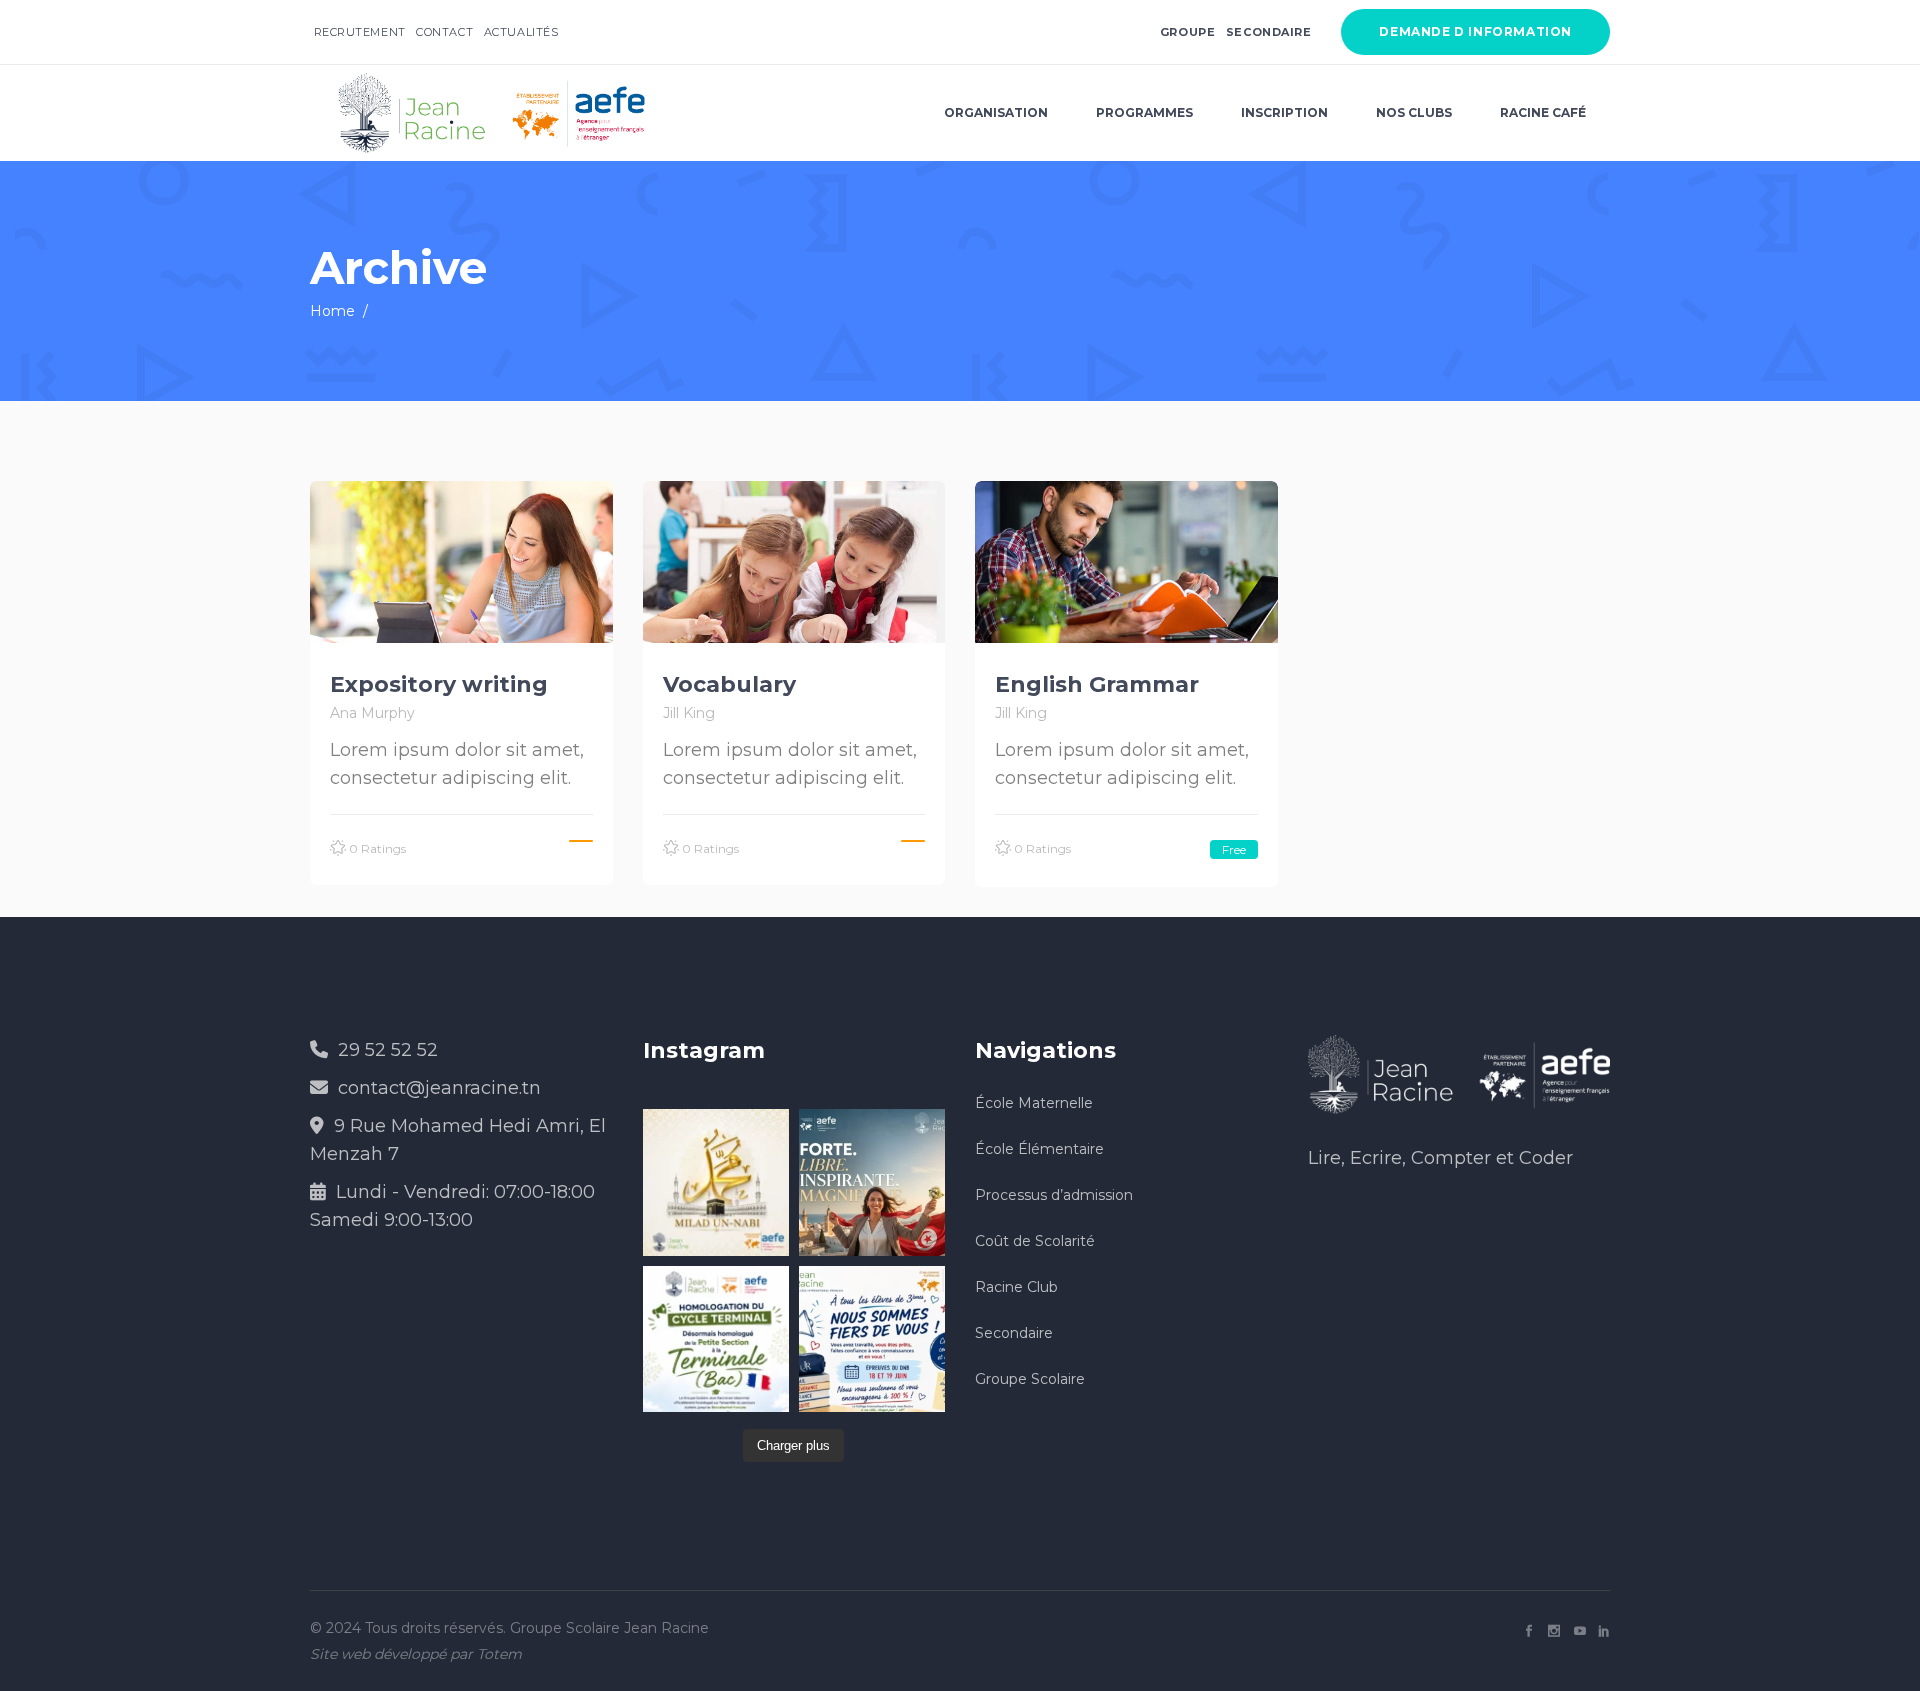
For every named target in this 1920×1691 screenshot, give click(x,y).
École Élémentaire (1039, 1149)
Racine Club (1016, 1287)
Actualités (521, 32)
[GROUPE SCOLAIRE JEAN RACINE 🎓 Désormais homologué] (716, 1339)
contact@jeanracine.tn (439, 1088)
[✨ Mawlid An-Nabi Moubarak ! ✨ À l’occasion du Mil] (716, 1182)
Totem (499, 1654)
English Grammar (1097, 684)
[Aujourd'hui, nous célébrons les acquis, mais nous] (872, 1182)
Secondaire (1269, 32)
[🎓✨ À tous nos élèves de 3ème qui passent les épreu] (872, 1339)
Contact (444, 32)
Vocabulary (729, 684)
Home (332, 311)
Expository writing (439, 684)
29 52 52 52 (388, 1050)
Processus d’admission (1054, 1195)
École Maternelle (1034, 1103)
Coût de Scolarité (1035, 1241)
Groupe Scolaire (1030, 1379)
